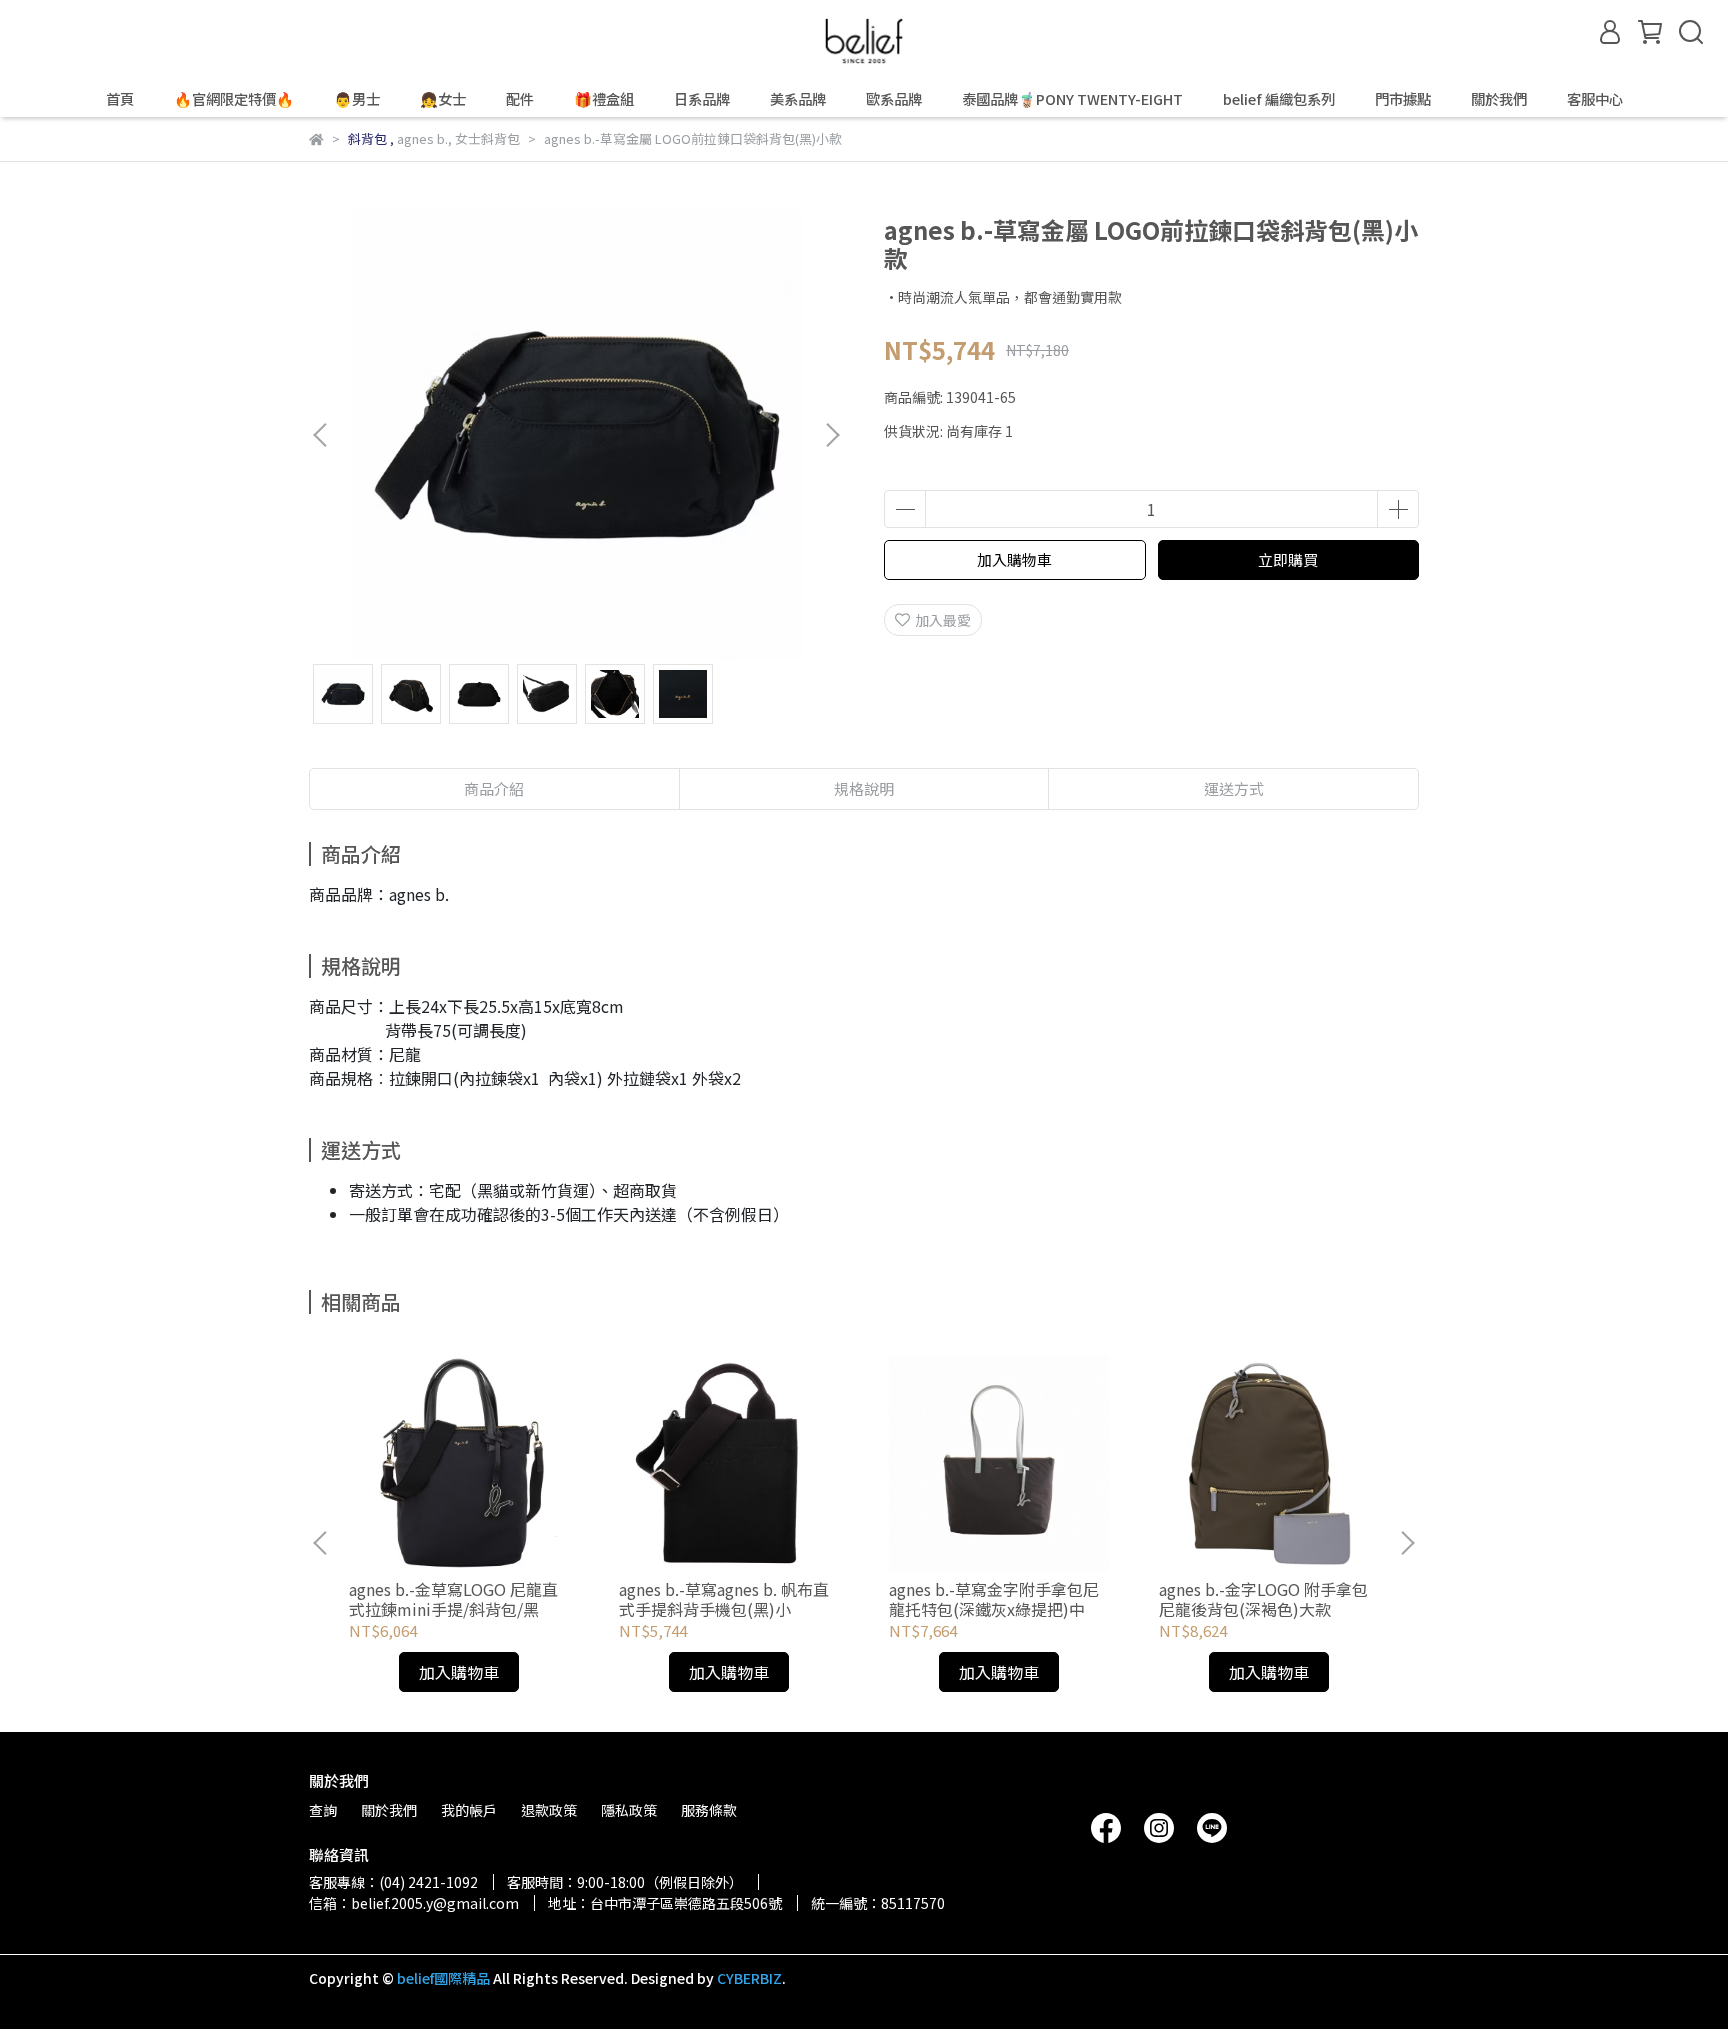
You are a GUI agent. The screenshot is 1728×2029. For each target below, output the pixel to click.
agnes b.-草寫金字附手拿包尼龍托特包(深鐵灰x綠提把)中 (994, 1599)
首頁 (120, 99)
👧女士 (443, 99)
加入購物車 (1014, 559)
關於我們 (1499, 99)
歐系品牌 (894, 99)
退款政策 (549, 1810)
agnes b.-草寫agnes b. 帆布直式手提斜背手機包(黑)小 (724, 1599)
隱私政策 (629, 1810)
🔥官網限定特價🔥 (234, 99)
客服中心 (1595, 99)
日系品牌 (702, 99)
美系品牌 (798, 99)
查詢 (323, 1810)
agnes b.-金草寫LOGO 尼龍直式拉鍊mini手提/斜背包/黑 (453, 1599)
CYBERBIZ (749, 1978)
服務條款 (709, 1810)
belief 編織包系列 (1279, 99)
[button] (832, 435)
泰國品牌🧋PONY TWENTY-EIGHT (1072, 99)
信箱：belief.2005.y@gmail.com (414, 1903)
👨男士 (357, 99)
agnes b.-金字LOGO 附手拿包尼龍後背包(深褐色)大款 (1263, 1599)
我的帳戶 (469, 1810)
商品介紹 (494, 788)
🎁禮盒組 (604, 99)
